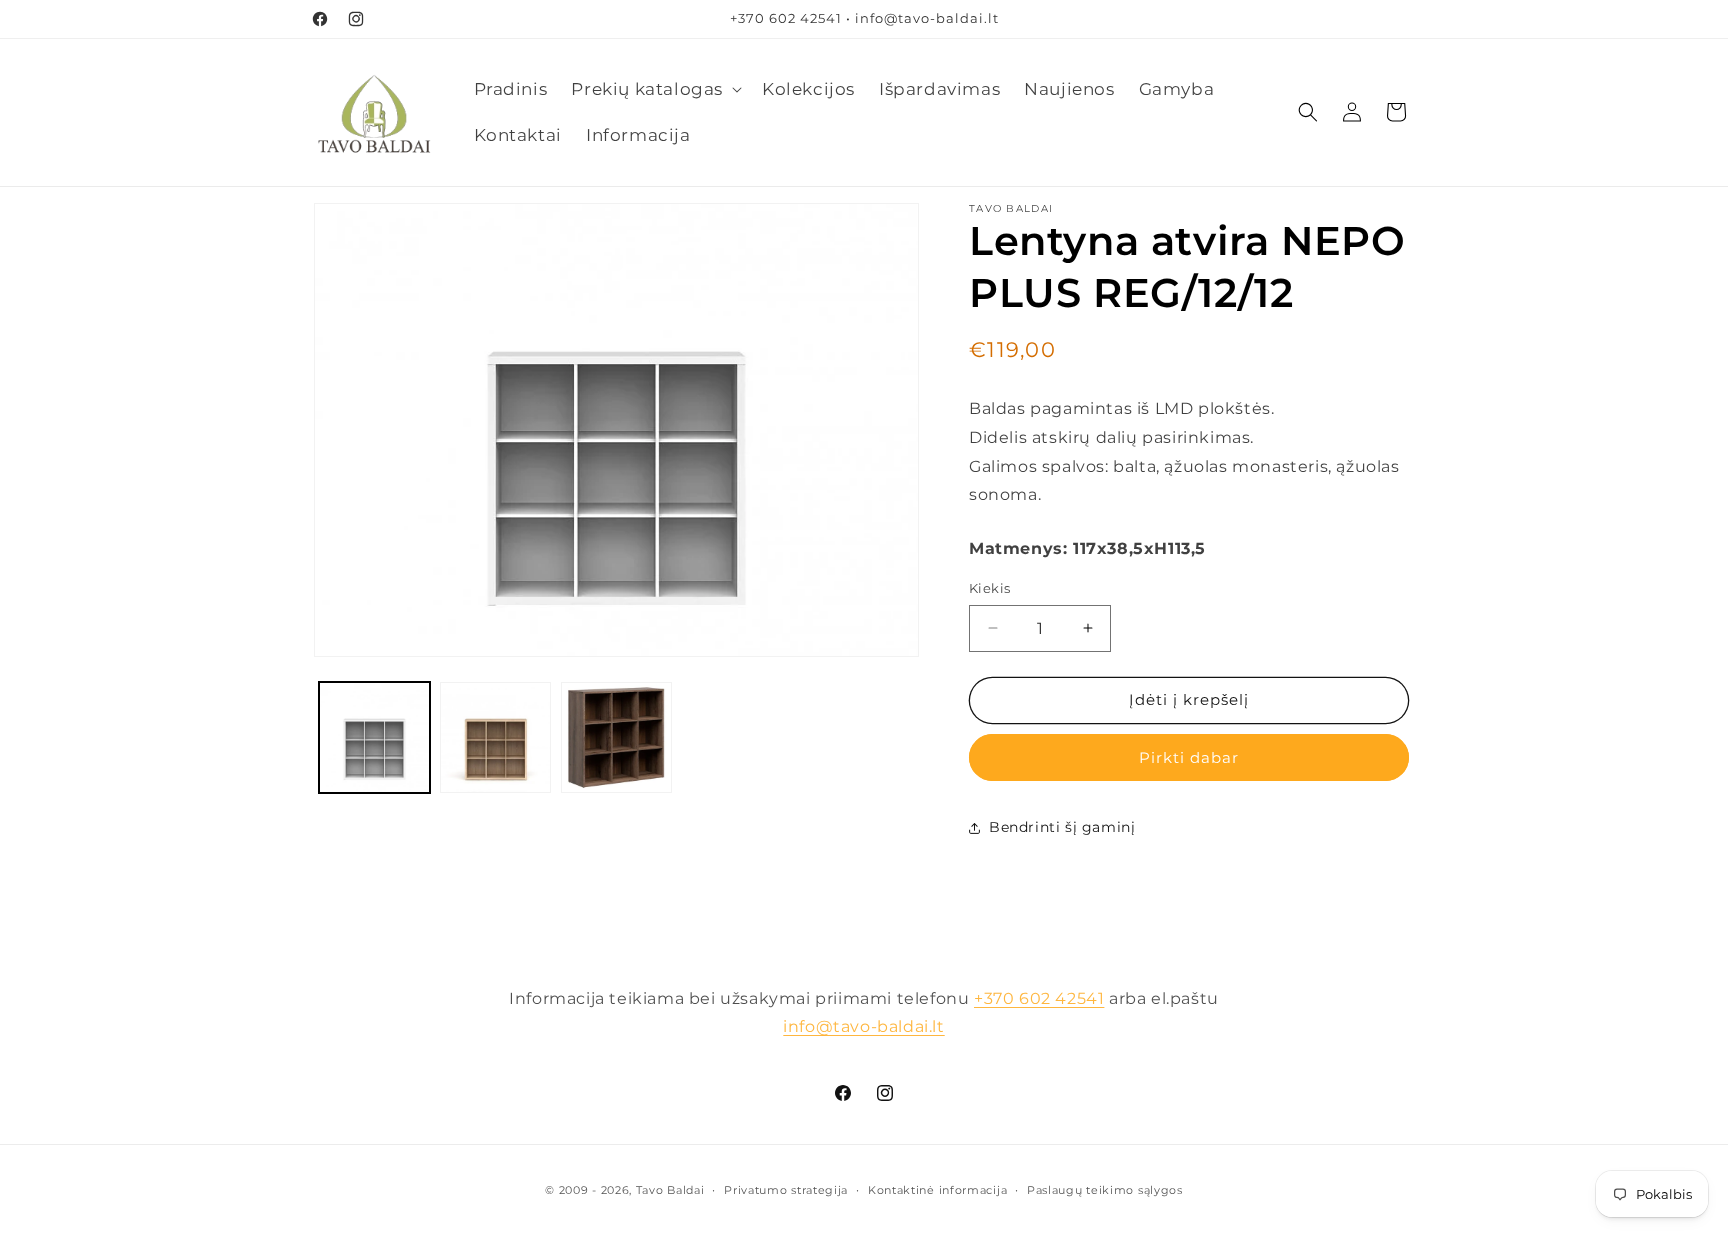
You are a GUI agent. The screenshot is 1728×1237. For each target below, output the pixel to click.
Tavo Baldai (670, 1190)
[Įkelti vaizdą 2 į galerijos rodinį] (495, 737)
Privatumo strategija (786, 1190)
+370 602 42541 (1039, 998)
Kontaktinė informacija (937, 1190)
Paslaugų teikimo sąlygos (1105, 1190)
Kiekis (989, 588)
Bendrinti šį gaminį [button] (1062, 827)
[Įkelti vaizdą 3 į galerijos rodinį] (616, 737)
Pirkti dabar (1189, 757)
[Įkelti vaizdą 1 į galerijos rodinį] (374, 737)
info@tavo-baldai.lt (863, 1026)
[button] (654, 89)
